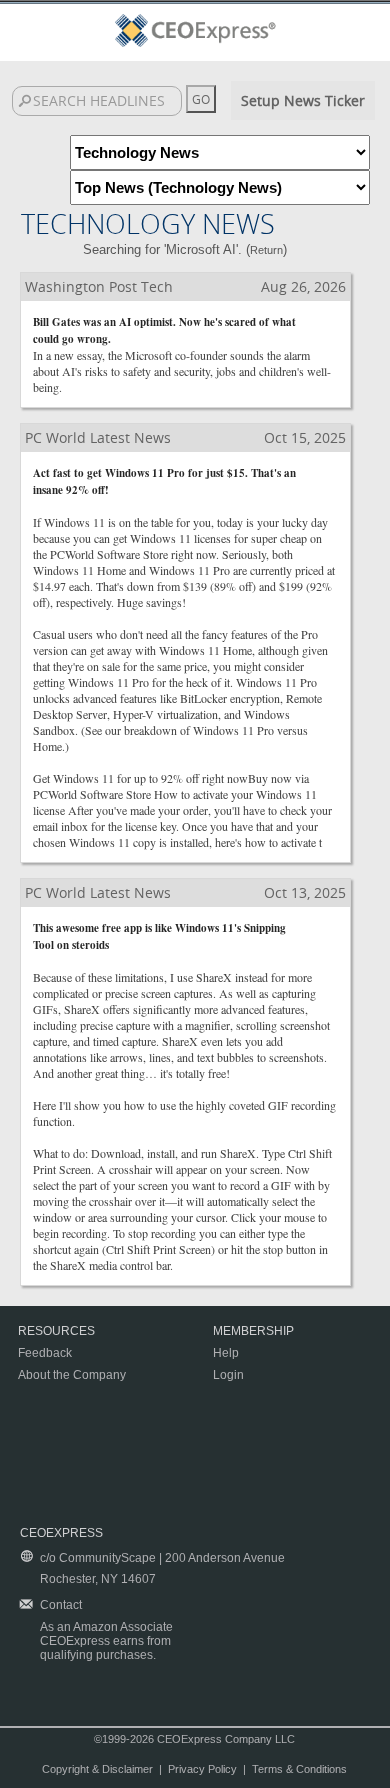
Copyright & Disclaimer (97, 1769)
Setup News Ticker (303, 100)
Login (228, 1375)
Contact (61, 1605)
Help (226, 1353)
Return (266, 250)
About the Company (72, 1375)
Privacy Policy (202, 1769)
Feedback (45, 1353)
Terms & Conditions (299, 1769)
